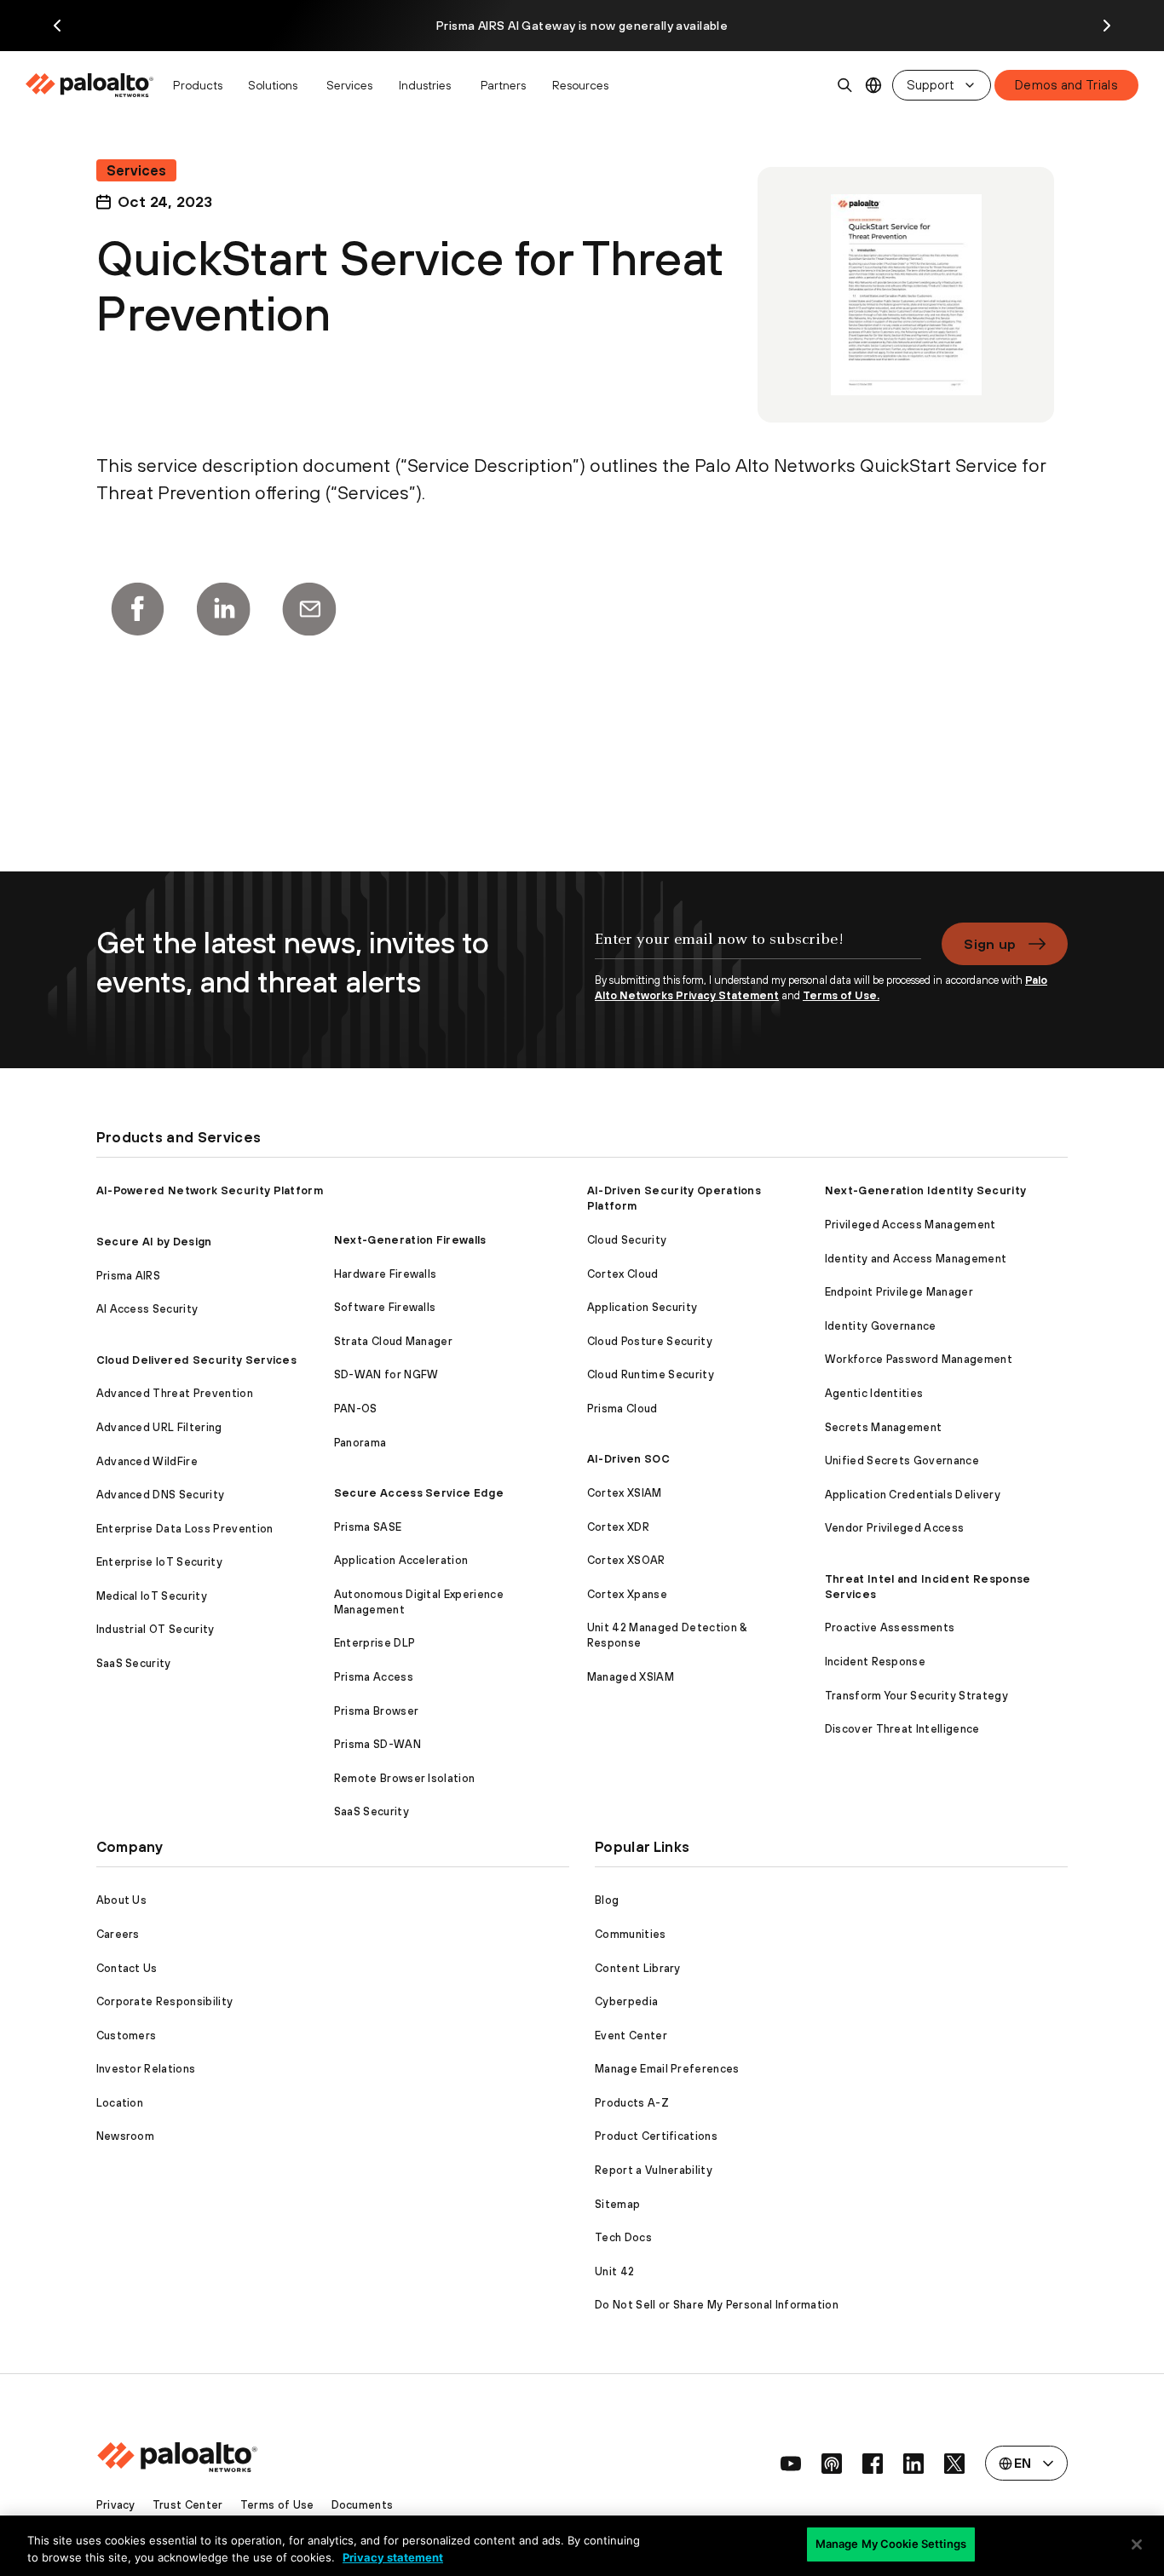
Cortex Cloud (623, 1274)
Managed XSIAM (631, 1677)
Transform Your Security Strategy (916, 1696)
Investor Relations (146, 2069)
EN (874, 86)
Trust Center (188, 2505)
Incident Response (875, 1662)
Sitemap (617, 2204)
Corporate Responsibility (165, 2001)
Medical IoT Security (152, 1596)
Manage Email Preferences (667, 2069)
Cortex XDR (618, 1527)
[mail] (309, 609)
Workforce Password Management (919, 1359)
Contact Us (127, 1968)
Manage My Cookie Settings (891, 2544)
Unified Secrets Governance (902, 1460)
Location (120, 2103)
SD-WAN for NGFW (386, 1374)
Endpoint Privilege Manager (899, 1292)
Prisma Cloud (622, 1409)
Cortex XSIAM (625, 1493)
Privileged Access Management (910, 1225)
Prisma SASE (368, 1527)
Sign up (990, 944)
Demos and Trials (1066, 85)
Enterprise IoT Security (159, 1562)
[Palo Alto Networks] (91, 85)
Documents (363, 2505)
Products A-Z (632, 2103)
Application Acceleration (401, 1560)
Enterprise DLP (375, 1643)
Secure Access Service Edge (419, 1493)
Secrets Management (884, 1427)
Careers (118, 1934)
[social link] (791, 2464)
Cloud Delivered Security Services (197, 1360)
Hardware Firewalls (386, 1274)
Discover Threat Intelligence (902, 1729)
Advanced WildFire (147, 1461)
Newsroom (126, 2136)
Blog (607, 1900)
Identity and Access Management (916, 1259)
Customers (127, 2035)
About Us (122, 1900)
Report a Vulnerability (654, 2170)
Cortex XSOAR (626, 1560)
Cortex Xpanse (627, 1594)
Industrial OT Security (156, 1629)
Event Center (631, 2035)
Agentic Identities (874, 1393)
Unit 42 (614, 2271)
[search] (845, 85)
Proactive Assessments (890, 1627)
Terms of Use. (841, 995)
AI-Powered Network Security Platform (210, 1190)
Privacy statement (393, 2557)
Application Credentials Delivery (913, 1495)
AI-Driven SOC (628, 1459)
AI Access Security (147, 1309)
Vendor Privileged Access (895, 1528)
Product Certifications (656, 2136)
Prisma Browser (376, 1711)
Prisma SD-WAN (377, 1744)
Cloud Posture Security (650, 1341)
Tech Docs (623, 2237)
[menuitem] (94, 85)
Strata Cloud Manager (393, 1341)
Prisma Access (374, 1677)
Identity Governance (881, 1326)
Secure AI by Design (154, 1242)
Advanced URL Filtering (159, 1427)
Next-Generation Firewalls (410, 1240)
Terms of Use (277, 2505)
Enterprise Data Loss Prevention (185, 1529)
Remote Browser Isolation (405, 1778)
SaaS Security (134, 1663)
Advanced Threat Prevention (175, 1393)
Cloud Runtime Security (651, 1374)
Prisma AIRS (129, 1276)
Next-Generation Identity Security (926, 1190)
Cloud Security (627, 1240)
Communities (631, 1934)
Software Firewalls (385, 1307)
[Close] (1137, 2544)
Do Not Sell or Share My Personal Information (717, 2305)
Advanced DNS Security (161, 1495)
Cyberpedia (626, 2001)
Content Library (638, 1968)
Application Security (642, 1307)
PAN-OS (356, 1409)
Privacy (116, 2505)
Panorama (360, 1443)
